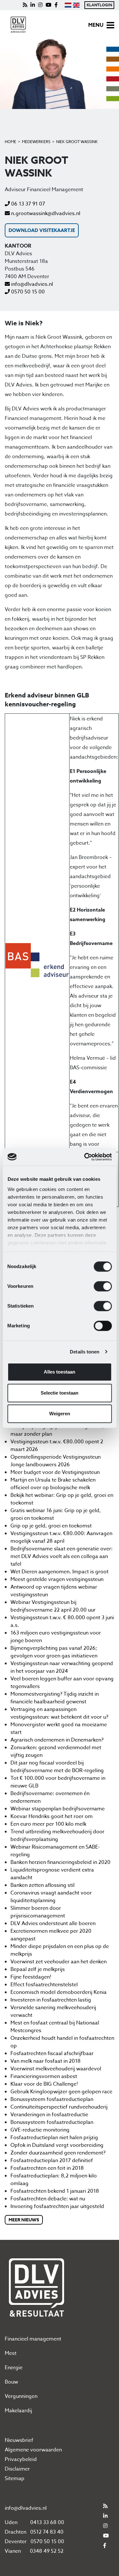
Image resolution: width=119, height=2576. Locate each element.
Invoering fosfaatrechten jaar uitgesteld (57, 2206)
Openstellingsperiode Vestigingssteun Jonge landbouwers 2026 (56, 1461)
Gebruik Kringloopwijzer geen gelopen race (61, 2092)
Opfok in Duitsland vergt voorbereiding (57, 2145)
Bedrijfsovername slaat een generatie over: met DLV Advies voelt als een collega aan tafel (62, 1556)
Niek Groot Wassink (77, 142)
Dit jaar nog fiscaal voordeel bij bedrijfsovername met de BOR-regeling (57, 1767)
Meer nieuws (24, 2220)
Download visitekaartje (42, 230)
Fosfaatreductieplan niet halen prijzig (54, 2138)
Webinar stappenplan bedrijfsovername (58, 1809)
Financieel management (33, 2339)
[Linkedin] (33, 5)
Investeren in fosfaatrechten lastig (51, 2000)
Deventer (16, 2542)
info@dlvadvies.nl (31, 284)
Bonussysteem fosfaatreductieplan (52, 2099)
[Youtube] (49, 5)
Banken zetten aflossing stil (43, 1885)
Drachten (16, 2532)
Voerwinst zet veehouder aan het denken (59, 1962)
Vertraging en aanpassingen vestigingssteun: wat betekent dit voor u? (59, 1713)
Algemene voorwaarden (33, 2450)
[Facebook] (56, 5)
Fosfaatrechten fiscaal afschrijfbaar (52, 2053)
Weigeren (60, 1414)
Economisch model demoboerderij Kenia (59, 1992)
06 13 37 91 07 (27, 204)
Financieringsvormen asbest (44, 2076)
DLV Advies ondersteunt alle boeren (53, 1923)
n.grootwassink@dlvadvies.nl (45, 213)
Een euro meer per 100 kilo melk (48, 1824)
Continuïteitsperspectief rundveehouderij (59, 2107)
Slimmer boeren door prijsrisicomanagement (38, 1912)
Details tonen (85, 1352)
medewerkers (36, 142)
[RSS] (25, 5)
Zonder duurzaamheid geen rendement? (58, 2153)
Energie (14, 2368)
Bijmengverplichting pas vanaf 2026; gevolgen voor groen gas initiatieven (54, 1652)
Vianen (13, 2551)
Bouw (11, 2382)
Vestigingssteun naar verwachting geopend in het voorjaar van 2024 (62, 1667)
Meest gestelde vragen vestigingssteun (57, 1579)
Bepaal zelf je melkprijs (38, 1969)
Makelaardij (18, 2411)
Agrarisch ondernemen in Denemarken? (57, 1740)
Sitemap (15, 2479)
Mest (11, 2353)
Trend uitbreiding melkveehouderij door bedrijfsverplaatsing (57, 1836)
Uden (11, 2522)
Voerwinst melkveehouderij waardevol (56, 2069)
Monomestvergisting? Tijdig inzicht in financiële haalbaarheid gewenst (55, 1698)
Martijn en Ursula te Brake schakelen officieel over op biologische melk (53, 1484)
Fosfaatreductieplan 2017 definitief (52, 2161)
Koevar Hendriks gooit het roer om (52, 1816)
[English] (76, 5)
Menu (96, 25)
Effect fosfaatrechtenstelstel (44, 1985)
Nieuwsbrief (19, 2440)
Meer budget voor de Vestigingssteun (55, 1472)
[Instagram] (40, 5)
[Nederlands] (68, 5)
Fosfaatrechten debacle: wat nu (48, 2199)
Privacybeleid (21, 2459)
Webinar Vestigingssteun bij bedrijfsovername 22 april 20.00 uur (53, 1606)
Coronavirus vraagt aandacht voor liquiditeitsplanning (51, 1897)
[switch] (103, 1286)
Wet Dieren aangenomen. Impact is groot (60, 1572)
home (10, 142)
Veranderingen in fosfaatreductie (49, 2115)
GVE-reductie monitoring (40, 2130)
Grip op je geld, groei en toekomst (51, 1526)
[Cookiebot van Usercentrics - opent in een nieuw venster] (85, 1157)
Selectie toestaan (60, 1393)
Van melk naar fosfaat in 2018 (46, 2061)
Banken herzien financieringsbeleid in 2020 (60, 1862)
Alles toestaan (60, 1372)
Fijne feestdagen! (31, 1977)
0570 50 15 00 (27, 292)
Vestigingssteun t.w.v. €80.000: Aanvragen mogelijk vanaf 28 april (61, 1537)
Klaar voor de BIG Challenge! (44, 2084)
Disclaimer (17, 2469)
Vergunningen (21, 2396)
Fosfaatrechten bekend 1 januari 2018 (55, 2191)
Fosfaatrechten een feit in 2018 (47, 2168)
